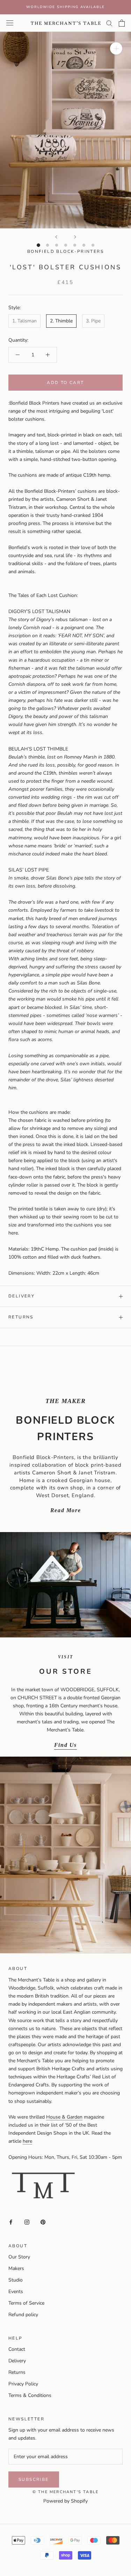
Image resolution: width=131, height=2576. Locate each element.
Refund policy (23, 2315)
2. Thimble (61, 321)
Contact (17, 2349)
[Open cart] (122, 23)
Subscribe (34, 2479)
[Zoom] (116, 48)
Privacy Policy (23, 2384)
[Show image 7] (93, 245)
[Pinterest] (43, 2222)
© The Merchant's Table (65, 2492)
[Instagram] (27, 2222)
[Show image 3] (57, 245)
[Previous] (56, 237)
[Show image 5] (75, 245)
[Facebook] (11, 2222)
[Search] (109, 23)
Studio (16, 2280)
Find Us (65, 1745)
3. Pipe (93, 321)
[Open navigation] (10, 23)
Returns (21, 1317)
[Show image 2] (48, 245)
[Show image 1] (38, 245)
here (27, 2141)
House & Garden (64, 2117)
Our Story (19, 2257)
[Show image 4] (66, 245)
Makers (16, 2268)
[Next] (75, 237)
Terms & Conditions (30, 2395)
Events (16, 2292)
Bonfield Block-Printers (65, 251)
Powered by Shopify (65, 2501)
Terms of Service (26, 2303)
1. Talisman (24, 321)
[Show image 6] (84, 245)
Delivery (21, 1296)
